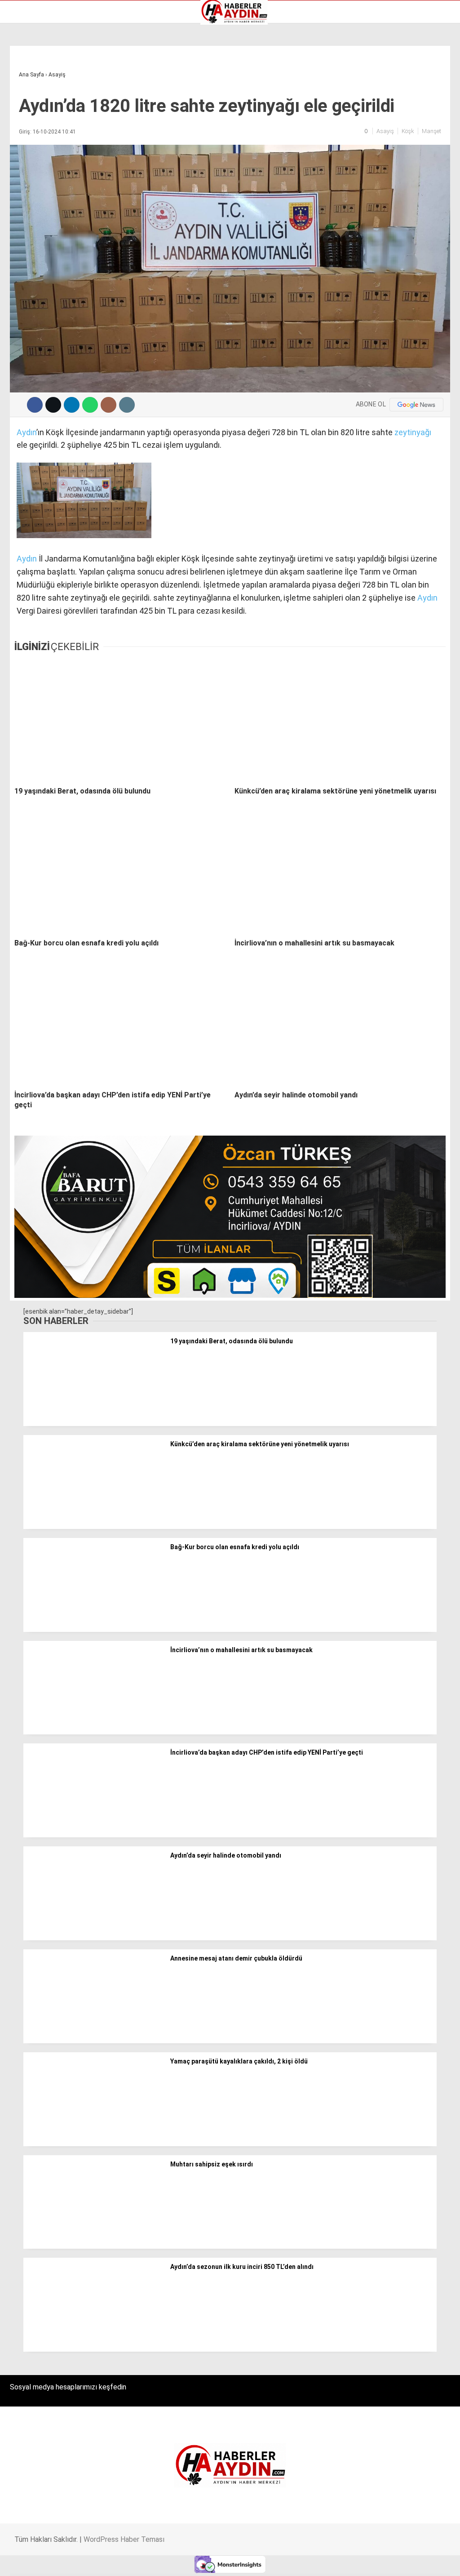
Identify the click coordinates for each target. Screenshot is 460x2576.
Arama (368, 44)
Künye (22, 126)
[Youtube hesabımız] (257, 2561)
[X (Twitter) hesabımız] (129, 2561)
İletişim (24, 117)
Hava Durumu (33, 107)
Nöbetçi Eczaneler (40, 136)
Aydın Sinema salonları (46, 89)
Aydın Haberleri (35, 70)
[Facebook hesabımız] (65, 2561)
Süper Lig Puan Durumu (47, 145)
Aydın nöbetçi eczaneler (48, 79)
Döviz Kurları (31, 98)
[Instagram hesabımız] (193, 2561)
